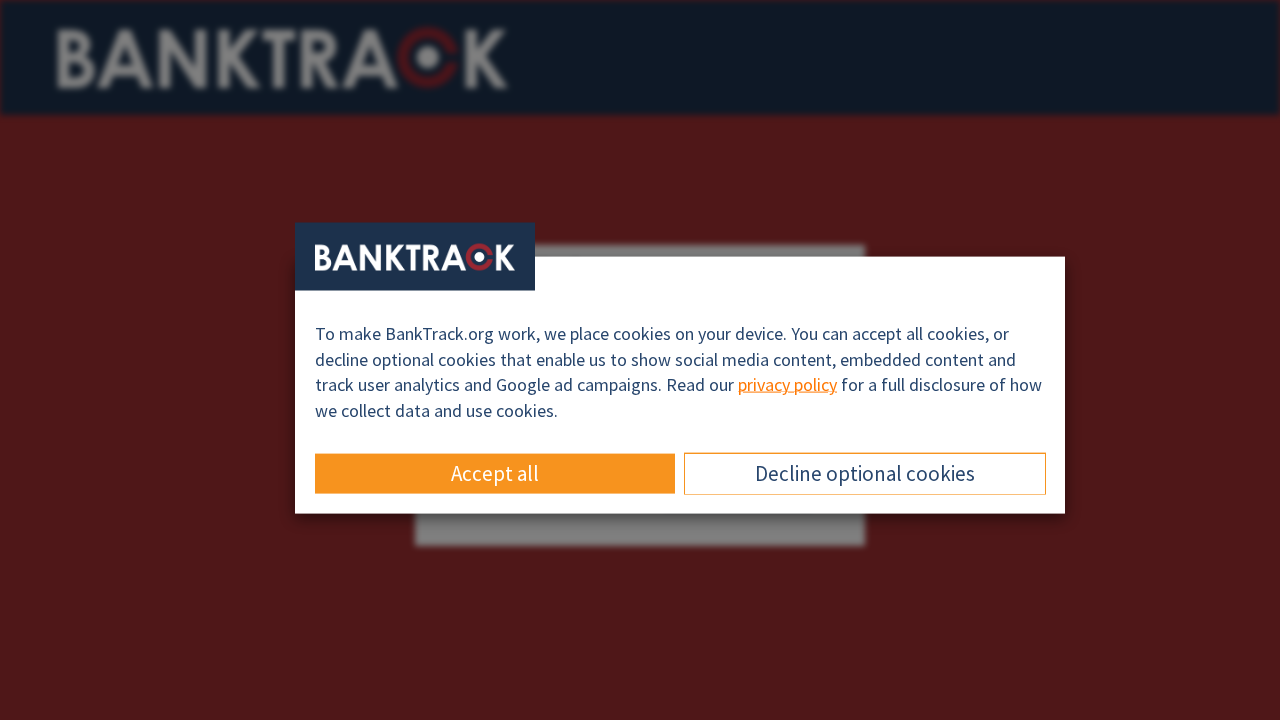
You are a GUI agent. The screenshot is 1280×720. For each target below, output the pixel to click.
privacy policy (787, 384)
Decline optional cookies (865, 472)
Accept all (495, 472)
